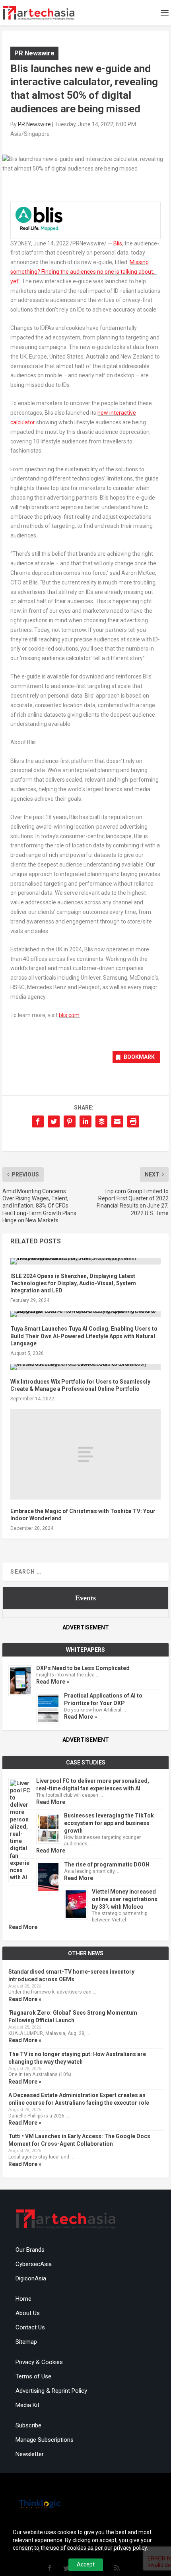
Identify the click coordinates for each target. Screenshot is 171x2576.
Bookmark (139, 1057)
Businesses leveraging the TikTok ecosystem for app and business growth (109, 1823)
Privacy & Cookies (39, 2362)
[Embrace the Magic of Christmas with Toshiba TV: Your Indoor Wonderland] (85, 1454)
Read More (51, 1802)
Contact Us (30, 2327)
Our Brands (30, 2250)
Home (23, 2299)
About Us (28, 2313)
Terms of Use (33, 2376)
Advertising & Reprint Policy (51, 2391)
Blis (118, 243)
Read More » (53, 1682)
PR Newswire (34, 53)
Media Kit (27, 2405)
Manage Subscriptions (45, 2440)
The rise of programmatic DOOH (107, 1864)
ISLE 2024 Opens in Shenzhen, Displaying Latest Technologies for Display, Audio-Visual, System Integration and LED (73, 1283)
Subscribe (28, 2425)
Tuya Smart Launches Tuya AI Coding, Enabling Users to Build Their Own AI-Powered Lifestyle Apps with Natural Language (84, 1336)
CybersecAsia (34, 2264)
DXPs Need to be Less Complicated (83, 1668)
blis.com (69, 1015)
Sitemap (26, 2342)
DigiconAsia (31, 2278)
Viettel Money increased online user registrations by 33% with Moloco (125, 1899)
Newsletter (30, 2454)
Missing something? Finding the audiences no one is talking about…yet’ (84, 272)
